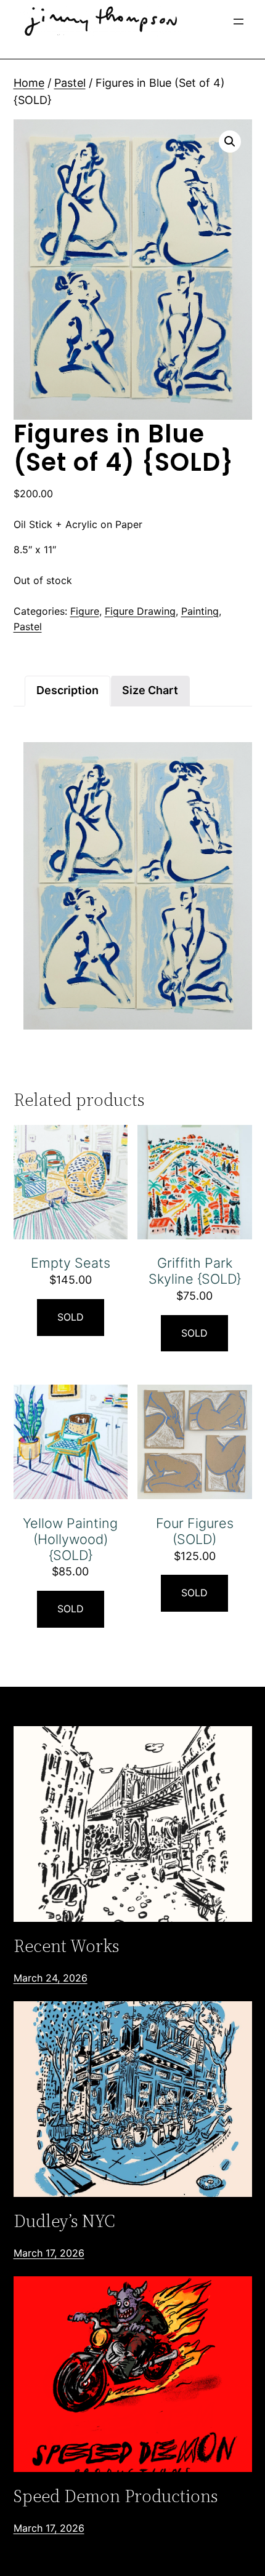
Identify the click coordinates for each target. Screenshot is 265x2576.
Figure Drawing (140, 611)
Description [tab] (67, 690)
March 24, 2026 (51, 1978)
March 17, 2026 (49, 2253)
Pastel (70, 83)
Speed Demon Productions (116, 2496)
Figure (85, 611)
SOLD (71, 1317)
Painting (200, 611)
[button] (230, 142)
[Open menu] (238, 22)
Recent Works (66, 1946)
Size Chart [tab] (150, 690)
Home (29, 83)
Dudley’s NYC (64, 2221)
